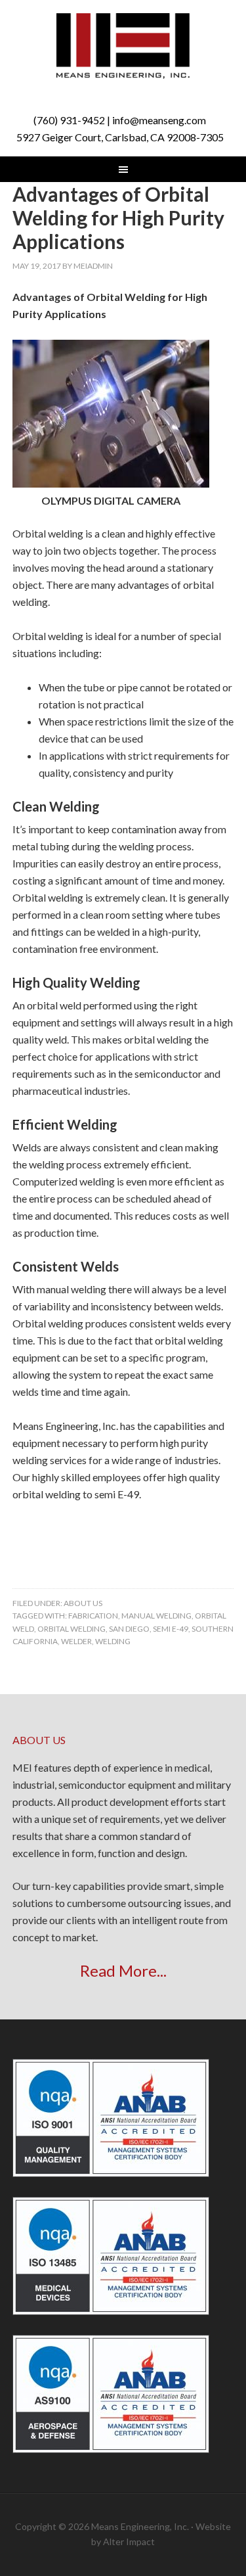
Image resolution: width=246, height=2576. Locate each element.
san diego (129, 1629)
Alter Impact (129, 2541)
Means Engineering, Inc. (123, 46)
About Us (83, 1603)
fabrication (93, 1616)
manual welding (156, 1616)
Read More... (123, 1970)
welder (76, 1641)
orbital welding (72, 1629)
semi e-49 (171, 1629)
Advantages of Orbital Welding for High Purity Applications (118, 218)
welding (113, 1641)
